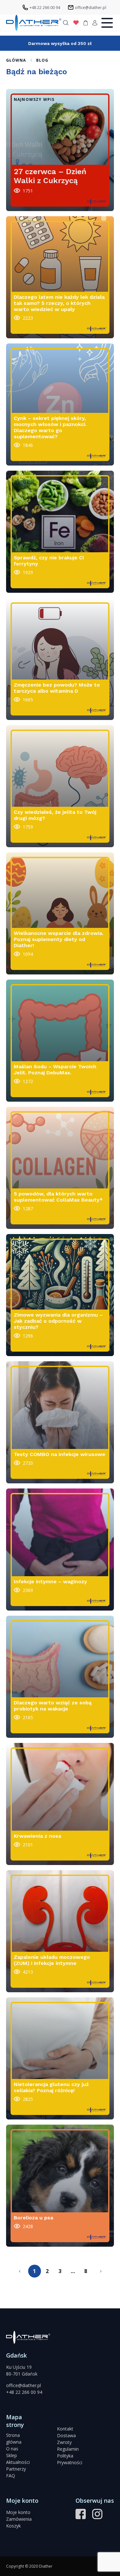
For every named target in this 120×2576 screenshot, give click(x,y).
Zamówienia (19, 2519)
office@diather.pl (24, 2385)
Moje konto (18, 2512)
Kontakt (65, 2429)
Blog (42, 60)
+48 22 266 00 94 (24, 2392)
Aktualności (18, 2462)
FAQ (11, 2476)
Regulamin (68, 2449)
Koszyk (13, 2526)
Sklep (12, 2455)
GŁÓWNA (16, 60)
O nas (12, 2449)
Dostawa (66, 2435)
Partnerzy (16, 2469)
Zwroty (64, 2442)
